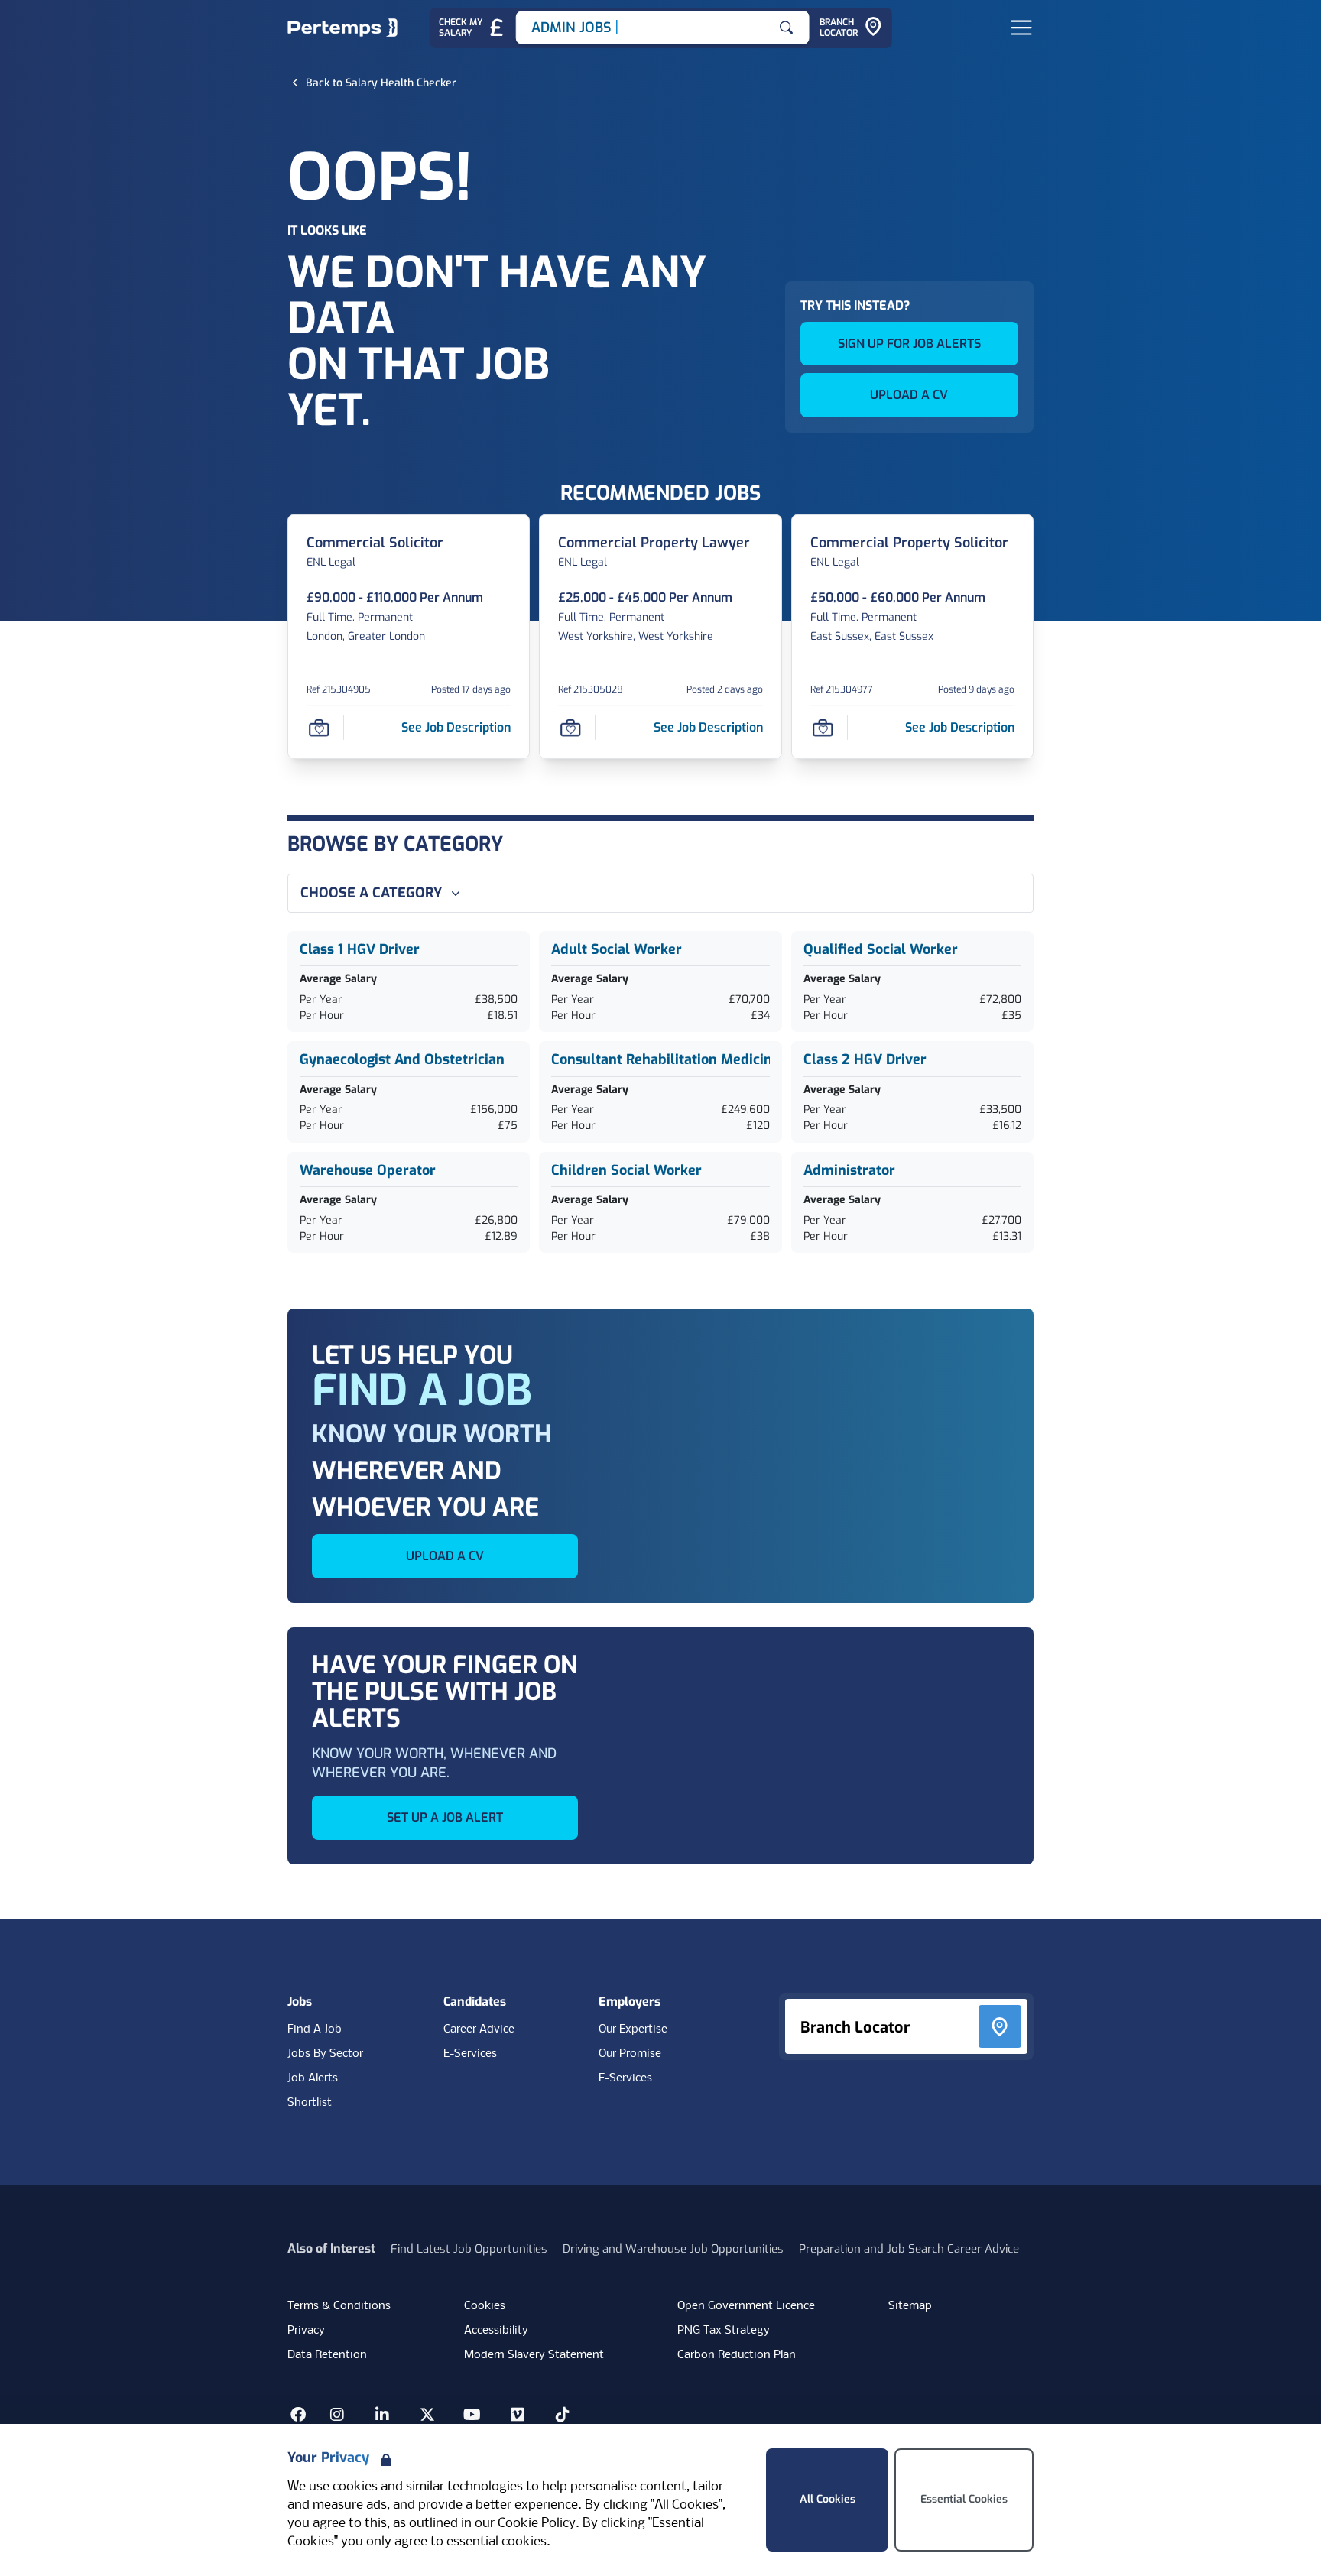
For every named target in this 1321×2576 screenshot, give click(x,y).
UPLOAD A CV (909, 395)
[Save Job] (319, 727)
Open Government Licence (746, 2306)
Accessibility (496, 2331)
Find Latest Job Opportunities (469, 2249)
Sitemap (910, 2306)
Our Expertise (633, 2029)
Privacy (306, 2331)
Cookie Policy (537, 2524)
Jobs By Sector (325, 2054)
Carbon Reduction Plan (737, 2355)
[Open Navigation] (1021, 28)
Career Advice (479, 2029)
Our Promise (630, 2054)
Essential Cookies (964, 2499)
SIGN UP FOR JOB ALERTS (909, 344)
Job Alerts (313, 2078)
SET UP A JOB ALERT (445, 1817)
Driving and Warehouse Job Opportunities (673, 2249)
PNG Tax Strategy (724, 2331)
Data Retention (327, 2355)
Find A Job (315, 2029)
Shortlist (310, 2103)
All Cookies (828, 2499)
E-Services (470, 2054)
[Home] (342, 28)
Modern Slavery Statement (534, 2355)
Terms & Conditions (339, 2306)
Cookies (485, 2306)
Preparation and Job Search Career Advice (909, 2249)
